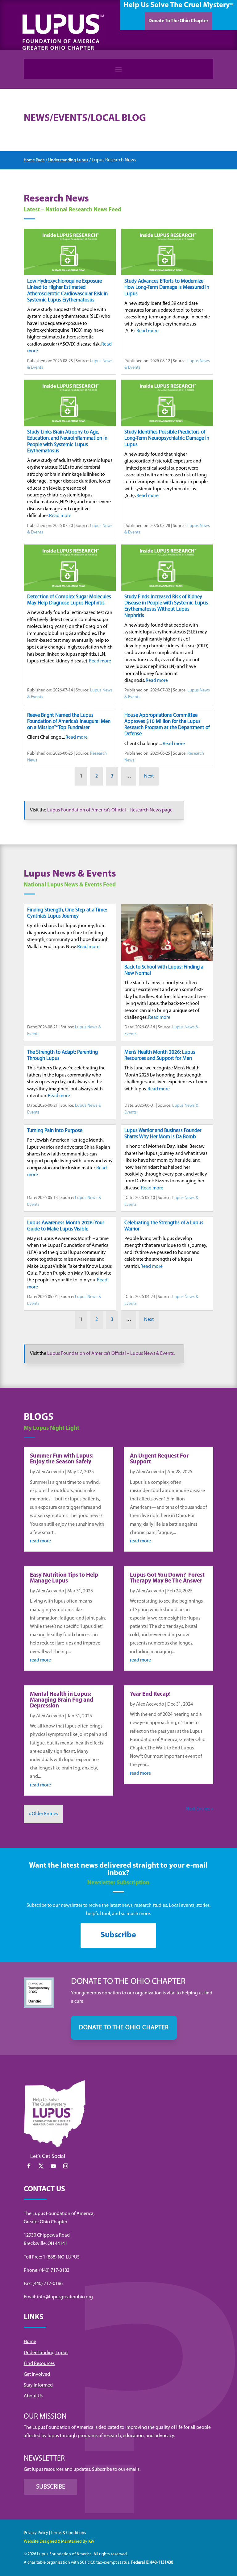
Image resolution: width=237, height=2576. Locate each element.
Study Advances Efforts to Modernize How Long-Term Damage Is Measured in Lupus (167, 287)
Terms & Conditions (68, 2533)
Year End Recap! (150, 1694)
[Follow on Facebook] (29, 2166)
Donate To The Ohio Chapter (178, 21)
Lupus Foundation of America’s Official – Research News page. (110, 810)
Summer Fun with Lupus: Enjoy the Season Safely (62, 1459)
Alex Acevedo (50, 1472)
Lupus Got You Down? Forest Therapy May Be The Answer (167, 1578)
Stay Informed (38, 2385)
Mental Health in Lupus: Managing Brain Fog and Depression (62, 1700)
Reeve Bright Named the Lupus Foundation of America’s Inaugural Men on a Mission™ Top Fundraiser (69, 722)
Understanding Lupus (68, 160)
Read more (148, 331)
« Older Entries (43, 1814)
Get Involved (37, 2375)
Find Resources (39, 2364)
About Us (33, 2396)
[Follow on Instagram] (66, 2166)
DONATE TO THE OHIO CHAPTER (124, 2028)
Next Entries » (200, 1809)
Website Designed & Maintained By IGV (59, 2542)
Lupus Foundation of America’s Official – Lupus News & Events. (111, 1354)
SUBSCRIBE (51, 2487)
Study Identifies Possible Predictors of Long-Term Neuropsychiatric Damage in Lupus (167, 438)
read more (40, 1541)
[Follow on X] (41, 2166)
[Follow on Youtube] (53, 2166)
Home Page (34, 160)
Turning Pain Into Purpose (55, 1131)
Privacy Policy (36, 2533)
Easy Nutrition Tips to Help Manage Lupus (64, 1578)
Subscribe (118, 1935)
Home (30, 2342)
